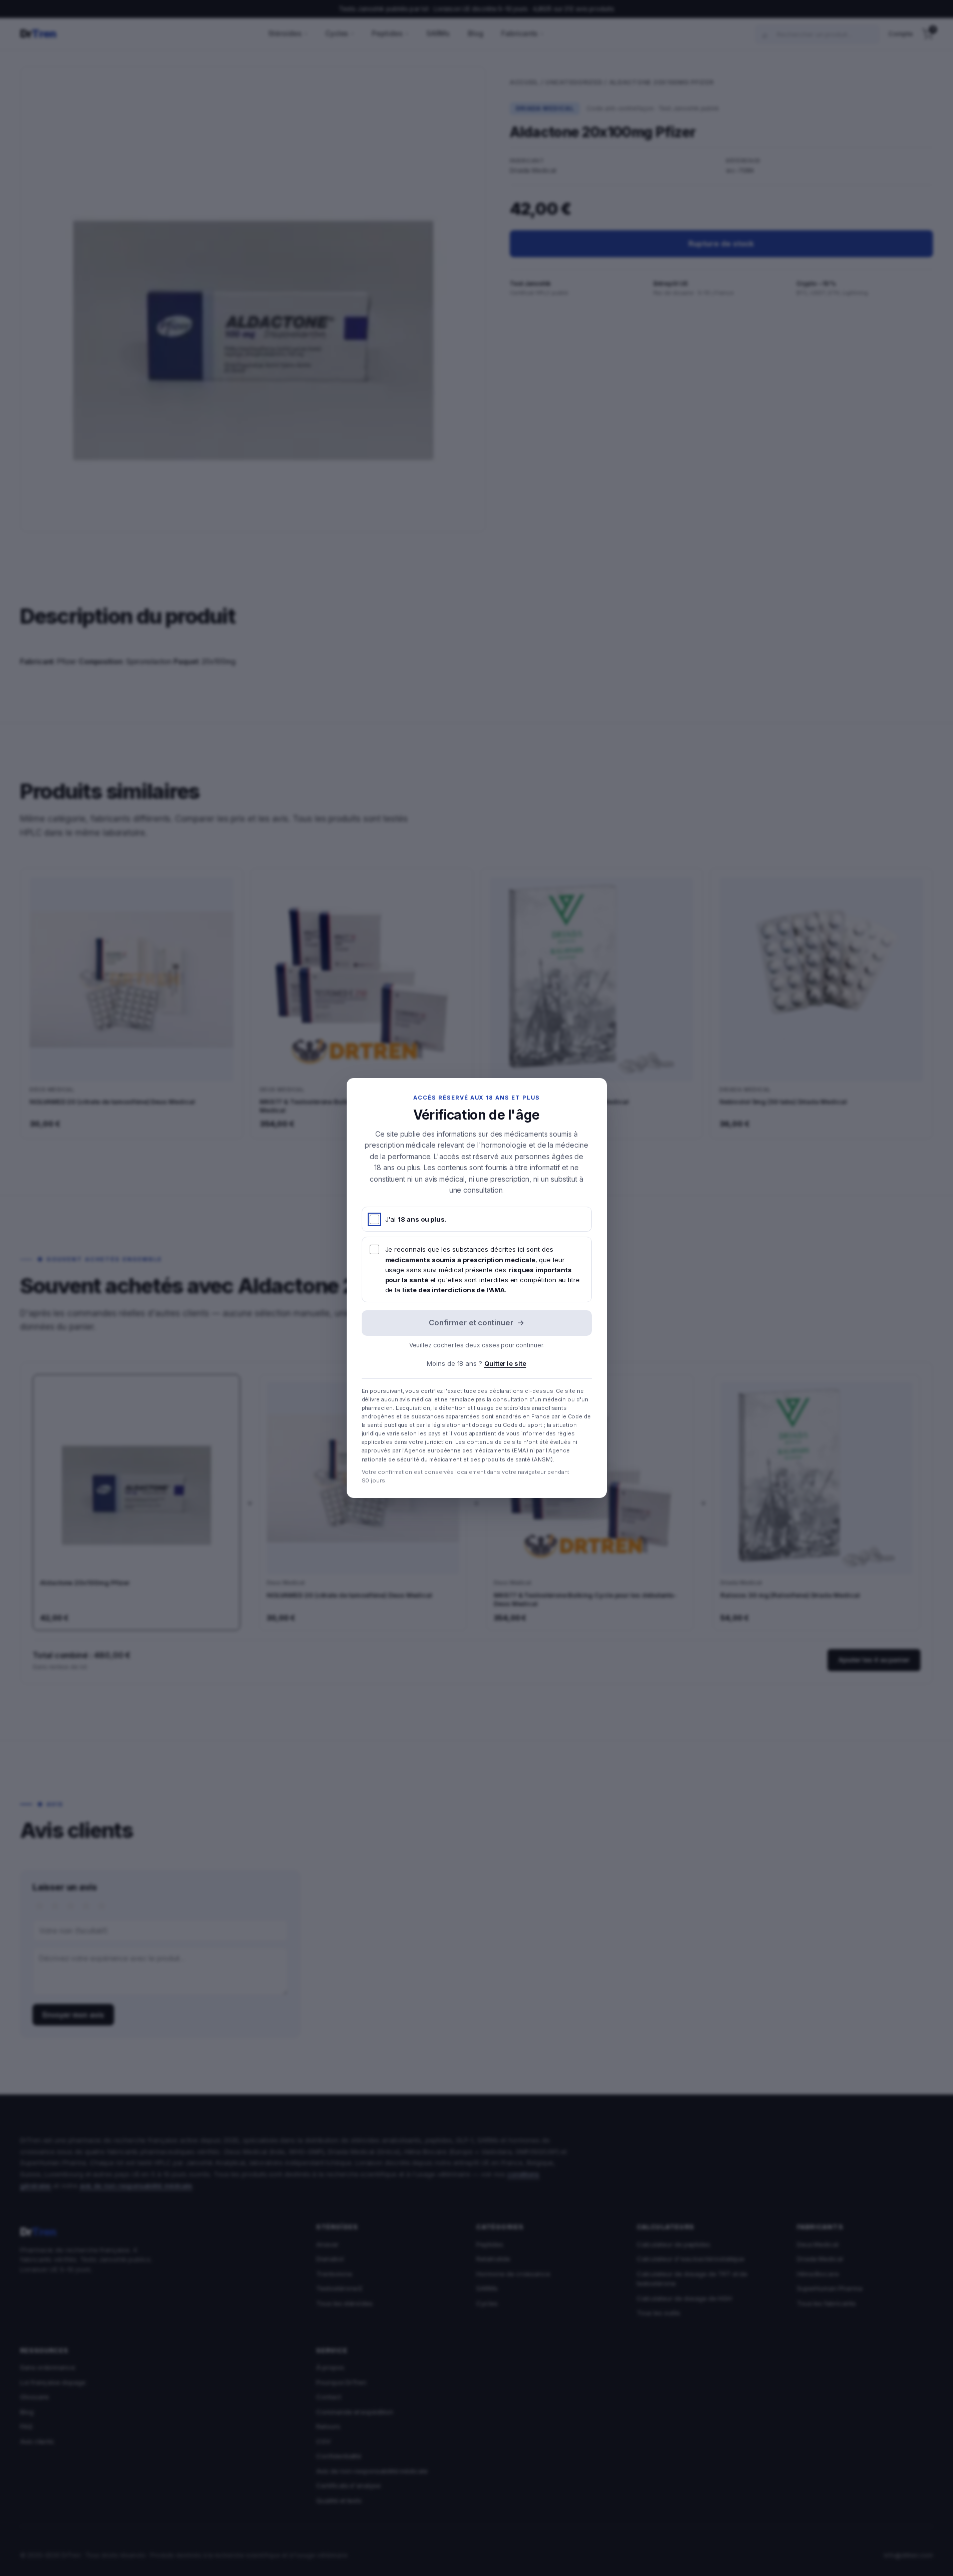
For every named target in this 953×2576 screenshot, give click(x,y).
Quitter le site (505, 1363)
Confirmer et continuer (476, 1323)
